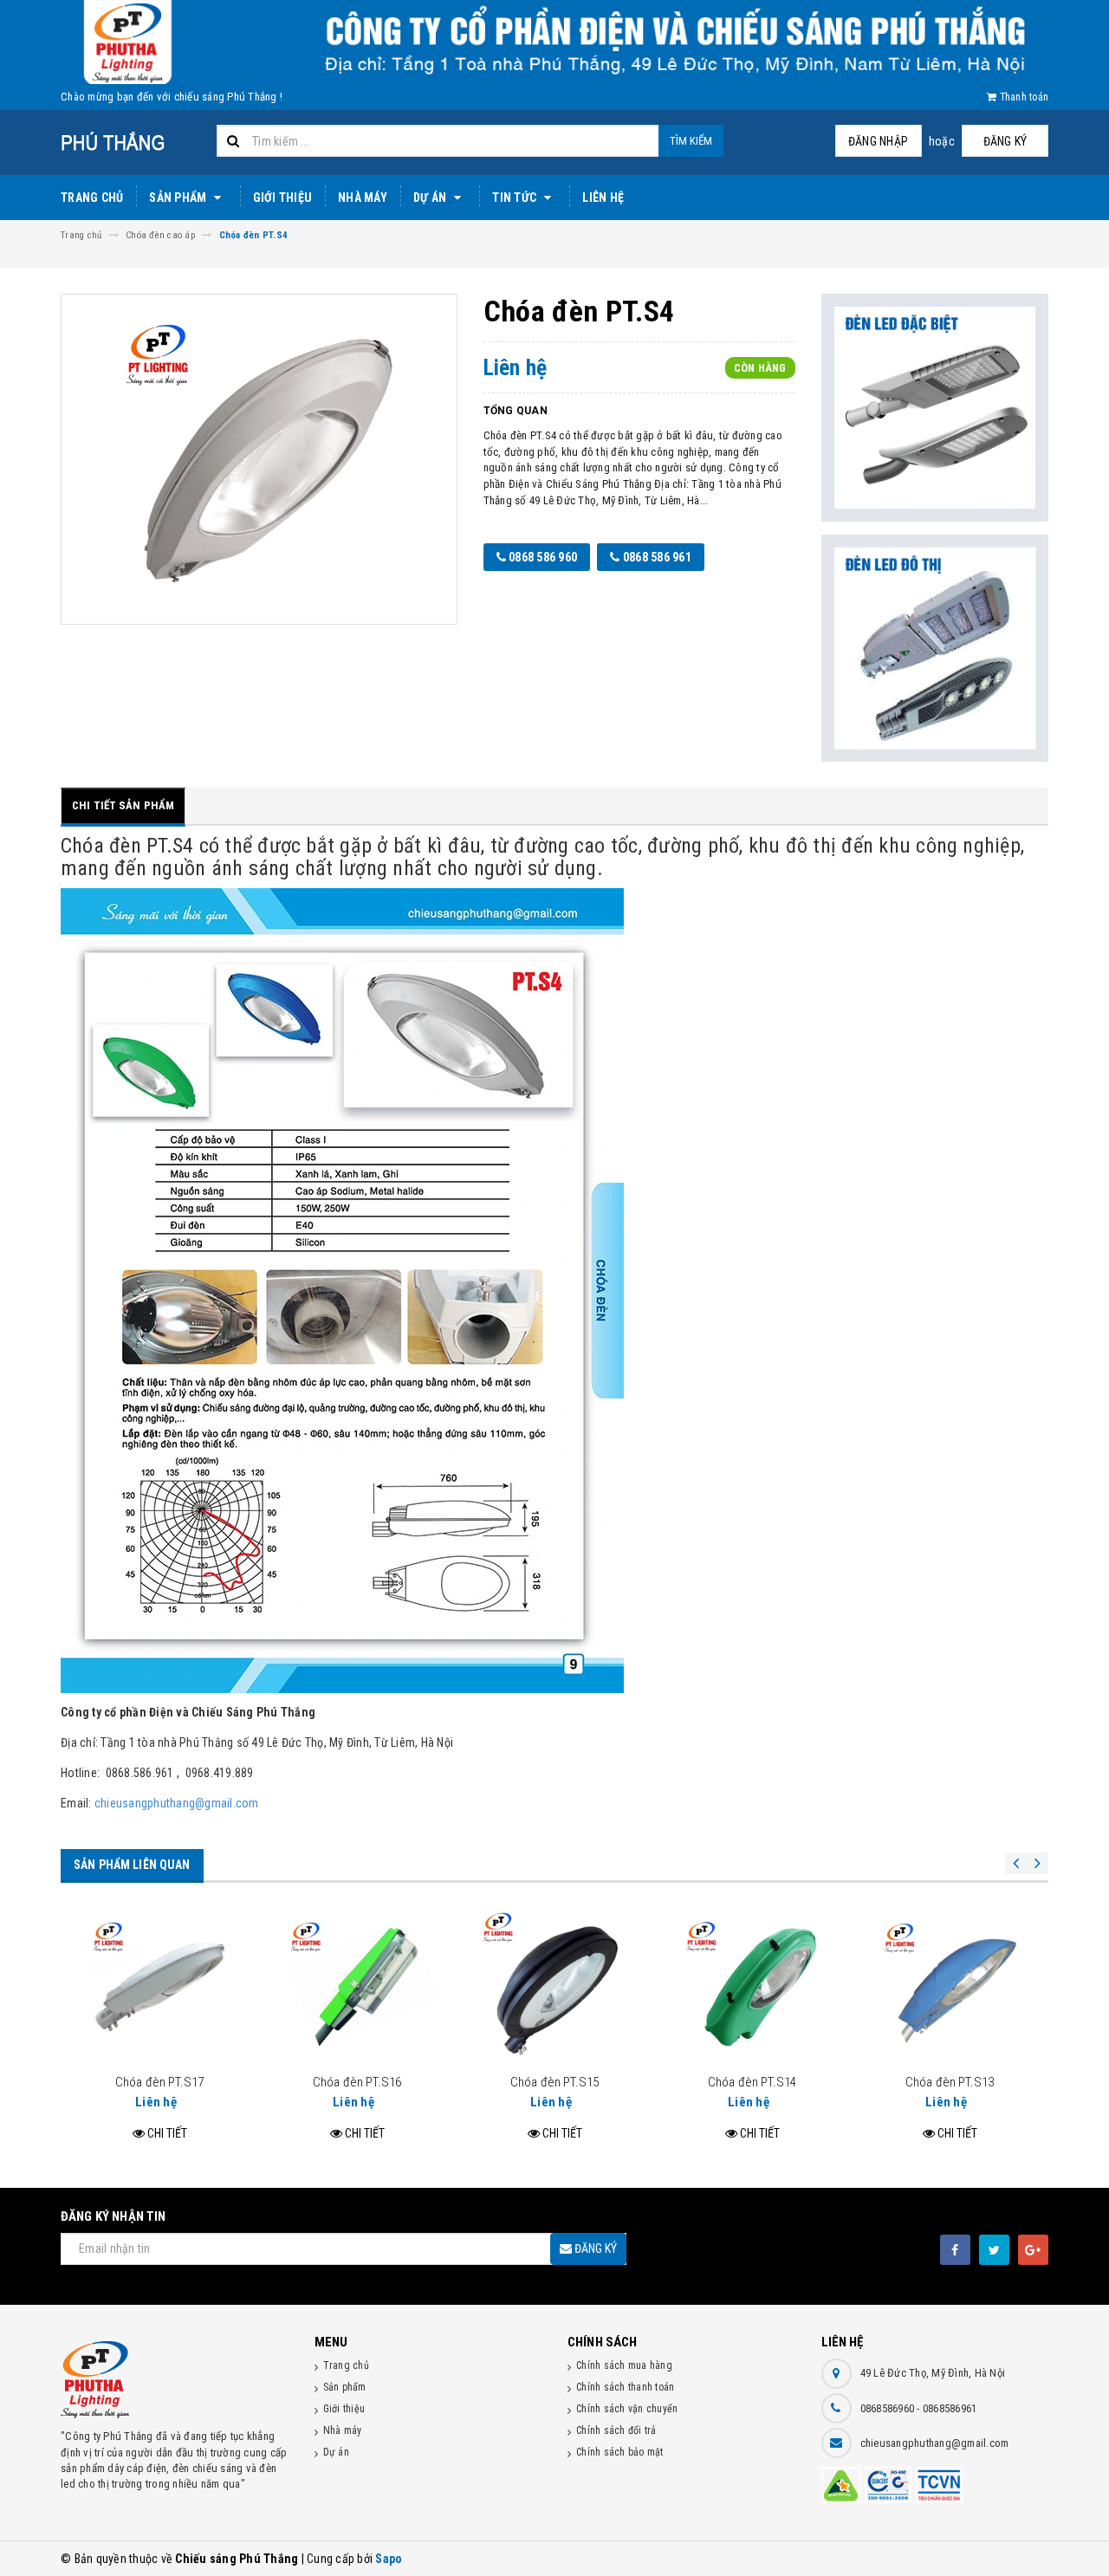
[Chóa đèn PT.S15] (554, 1988)
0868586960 (889, 2408)
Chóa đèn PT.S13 (950, 2082)
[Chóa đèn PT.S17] (159, 1988)
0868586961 (950, 2408)
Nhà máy (363, 198)
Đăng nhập (878, 141)
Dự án (431, 198)
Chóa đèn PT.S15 (554, 2082)
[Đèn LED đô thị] (935, 649)
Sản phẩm (179, 198)
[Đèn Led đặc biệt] (935, 408)
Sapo (389, 2559)
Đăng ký (1005, 141)
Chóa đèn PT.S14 (752, 2082)
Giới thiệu (283, 198)
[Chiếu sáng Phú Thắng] (175, 2380)
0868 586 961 (656, 557)
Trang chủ (92, 198)
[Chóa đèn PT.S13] (950, 1988)
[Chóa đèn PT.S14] (752, 1988)
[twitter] (994, 2250)
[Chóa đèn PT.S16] (357, 1988)
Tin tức (516, 198)
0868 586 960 (542, 557)
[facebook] (955, 2250)
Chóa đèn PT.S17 (159, 2082)
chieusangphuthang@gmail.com (177, 1803)
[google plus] (1033, 2250)
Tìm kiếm (691, 141)
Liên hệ (603, 198)
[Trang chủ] (132, 142)
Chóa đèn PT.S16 (357, 2082)
